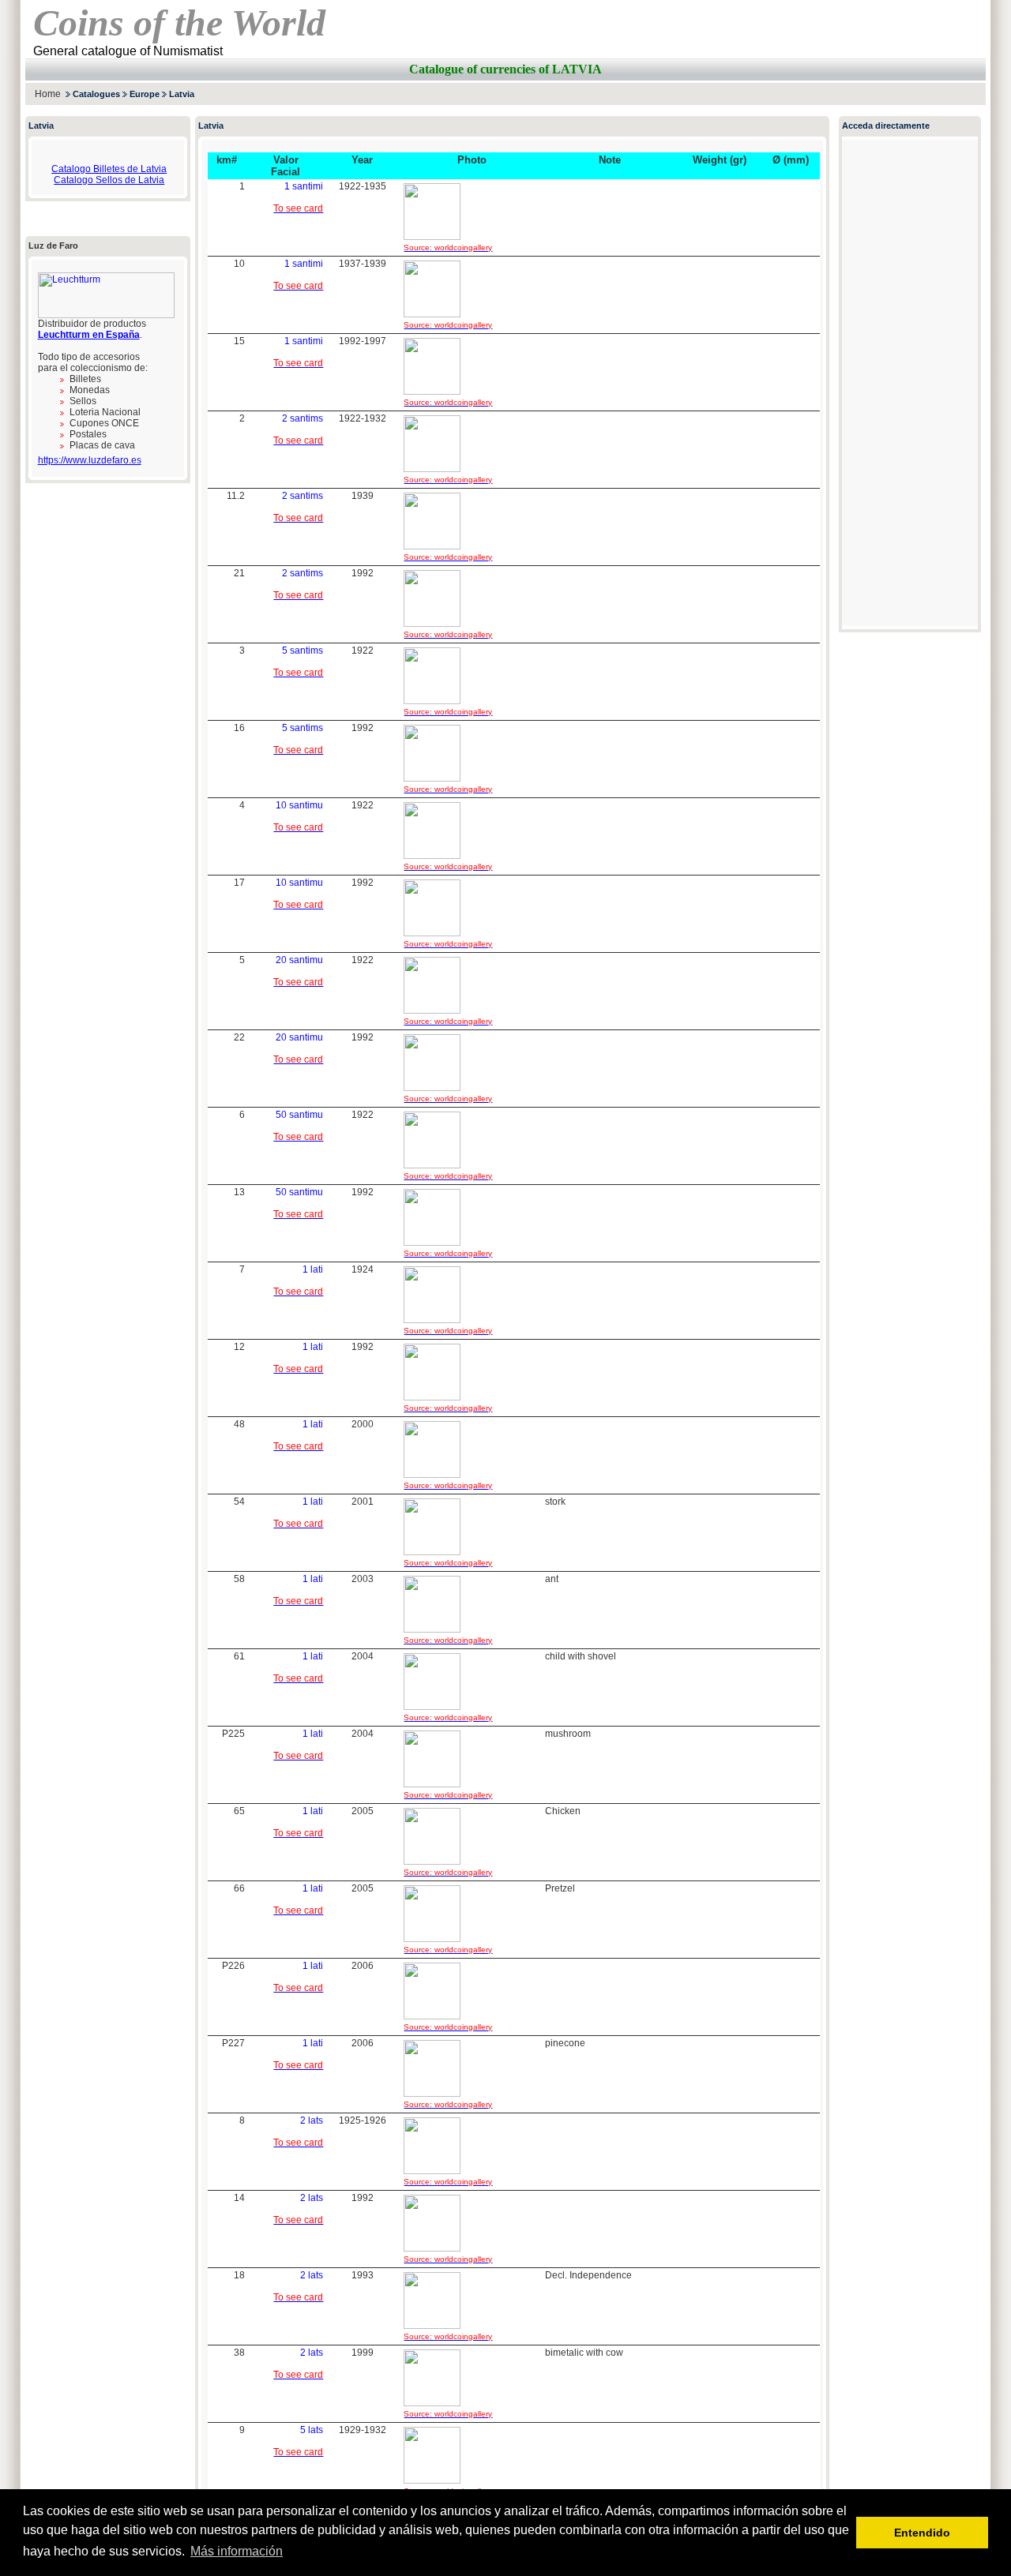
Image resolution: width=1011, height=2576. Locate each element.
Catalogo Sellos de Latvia (109, 180)
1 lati (313, 1269)
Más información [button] (237, 2551)
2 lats (312, 2120)
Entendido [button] (922, 2533)
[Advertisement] (801, 94)
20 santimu (299, 960)
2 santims (303, 418)
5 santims (303, 651)
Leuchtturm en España (89, 335)
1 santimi (304, 186)
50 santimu (299, 1115)
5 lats (312, 2430)
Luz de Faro (53, 246)
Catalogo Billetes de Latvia (109, 169)
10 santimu (299, 805)
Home (48, 94)
